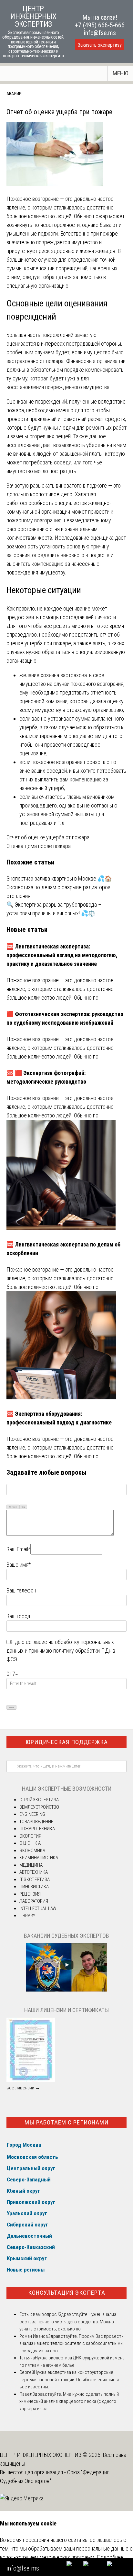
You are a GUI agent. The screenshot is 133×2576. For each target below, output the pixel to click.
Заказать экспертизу (100, 45)
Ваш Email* (18, 1549)
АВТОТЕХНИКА (34, 1872)
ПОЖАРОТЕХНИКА (37, 1829)
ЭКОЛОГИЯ (30, 1836)
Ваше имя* (19, 1565)
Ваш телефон (21, 1590)
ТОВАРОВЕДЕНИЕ (36, 1822)
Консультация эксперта (67, 2293)
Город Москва (24, 2145)
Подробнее (110, 2557)
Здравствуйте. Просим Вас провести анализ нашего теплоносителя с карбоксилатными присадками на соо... (72, 2343)
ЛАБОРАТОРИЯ (34, 1901)
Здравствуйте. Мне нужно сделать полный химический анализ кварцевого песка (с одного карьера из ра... (69, 2401)
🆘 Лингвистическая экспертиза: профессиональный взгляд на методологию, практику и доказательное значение (62, 955)
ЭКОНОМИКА (32, 1851)
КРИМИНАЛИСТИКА (39, 1858)
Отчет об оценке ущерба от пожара (48, 837)
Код (23, 1507)
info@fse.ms (100, 33)
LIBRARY (27, 1916)
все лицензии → (23, 2088)
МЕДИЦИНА (31, 1865)
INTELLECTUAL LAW (38, 1909)
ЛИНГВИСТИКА (34, 1887)
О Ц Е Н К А (30, 1843)
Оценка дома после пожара (39, 846)
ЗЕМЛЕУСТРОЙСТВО (39, 1807)
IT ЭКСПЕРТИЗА (35, 1880)
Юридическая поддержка (67, 1742)
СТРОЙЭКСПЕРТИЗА (39, 1800)
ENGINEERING (32, 1814)
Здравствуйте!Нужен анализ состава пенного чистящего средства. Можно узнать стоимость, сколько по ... (68, 2322)
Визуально (13, 1507)
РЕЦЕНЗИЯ (30, 1894)
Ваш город (18, 1616)
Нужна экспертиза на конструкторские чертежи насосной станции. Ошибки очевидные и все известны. (69, 2380)
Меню (121, 73)
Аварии (14, 94)
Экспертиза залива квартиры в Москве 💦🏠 (59, 878)
